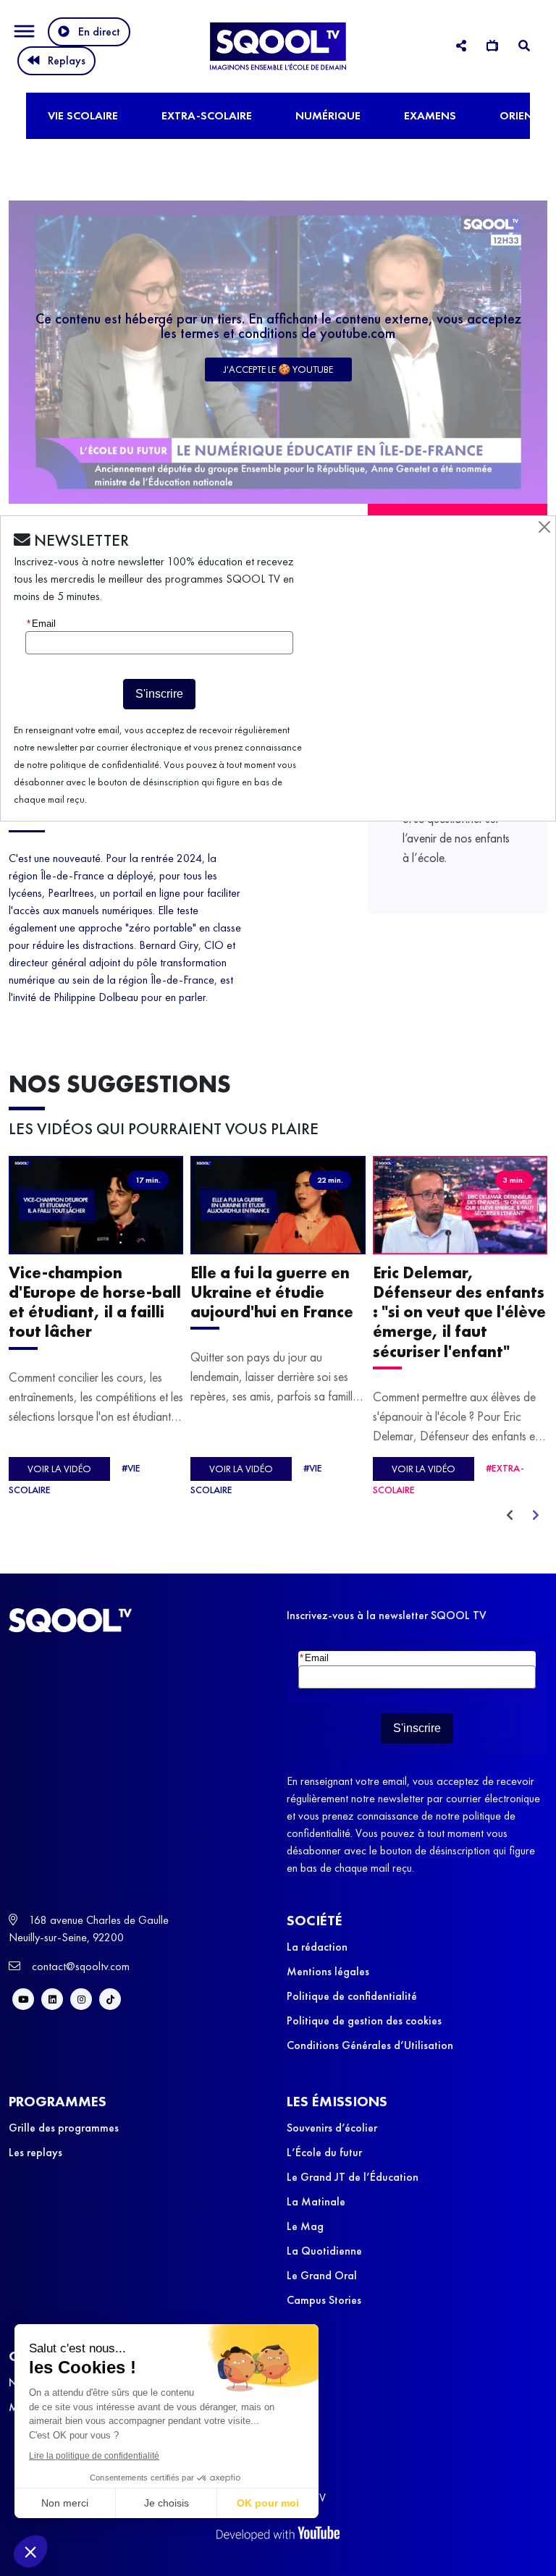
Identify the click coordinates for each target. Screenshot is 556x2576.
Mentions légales (328, 1971)
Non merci (65, 2503)
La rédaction (317, 1947)
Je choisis (167, 2503)
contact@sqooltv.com (79, 1966)
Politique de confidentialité (352, 1996)
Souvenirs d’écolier (332, 2128)
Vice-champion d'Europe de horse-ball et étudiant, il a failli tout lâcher (95, 1302)
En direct (99, 31)
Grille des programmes (64, 2128)
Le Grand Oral (322, 2275)
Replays (67, 60)
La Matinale (316, 2201)
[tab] (461, 46)
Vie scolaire (83, 115)
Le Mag (305, 2226)
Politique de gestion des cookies (364, 2020)
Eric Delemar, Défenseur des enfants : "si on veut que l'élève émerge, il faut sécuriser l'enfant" (459, 1312)
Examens (430, 115)
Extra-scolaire (207, 115)
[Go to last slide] (510, 1516)
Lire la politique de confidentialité (94, 2456)
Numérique (328, 115)
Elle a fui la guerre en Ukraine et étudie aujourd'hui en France (272, 1292)
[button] (30, 2551)
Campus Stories (324, 2300)
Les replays (35, 2152)
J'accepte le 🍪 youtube (278, 369)
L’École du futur (324, 2152)
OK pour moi (268, 2503)
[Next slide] (536, 1516)
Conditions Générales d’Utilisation (370, 2045)
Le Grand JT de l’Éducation (353, 2177)
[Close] (544, 527)
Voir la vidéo (59, 1469)
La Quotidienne (324, 2251)
